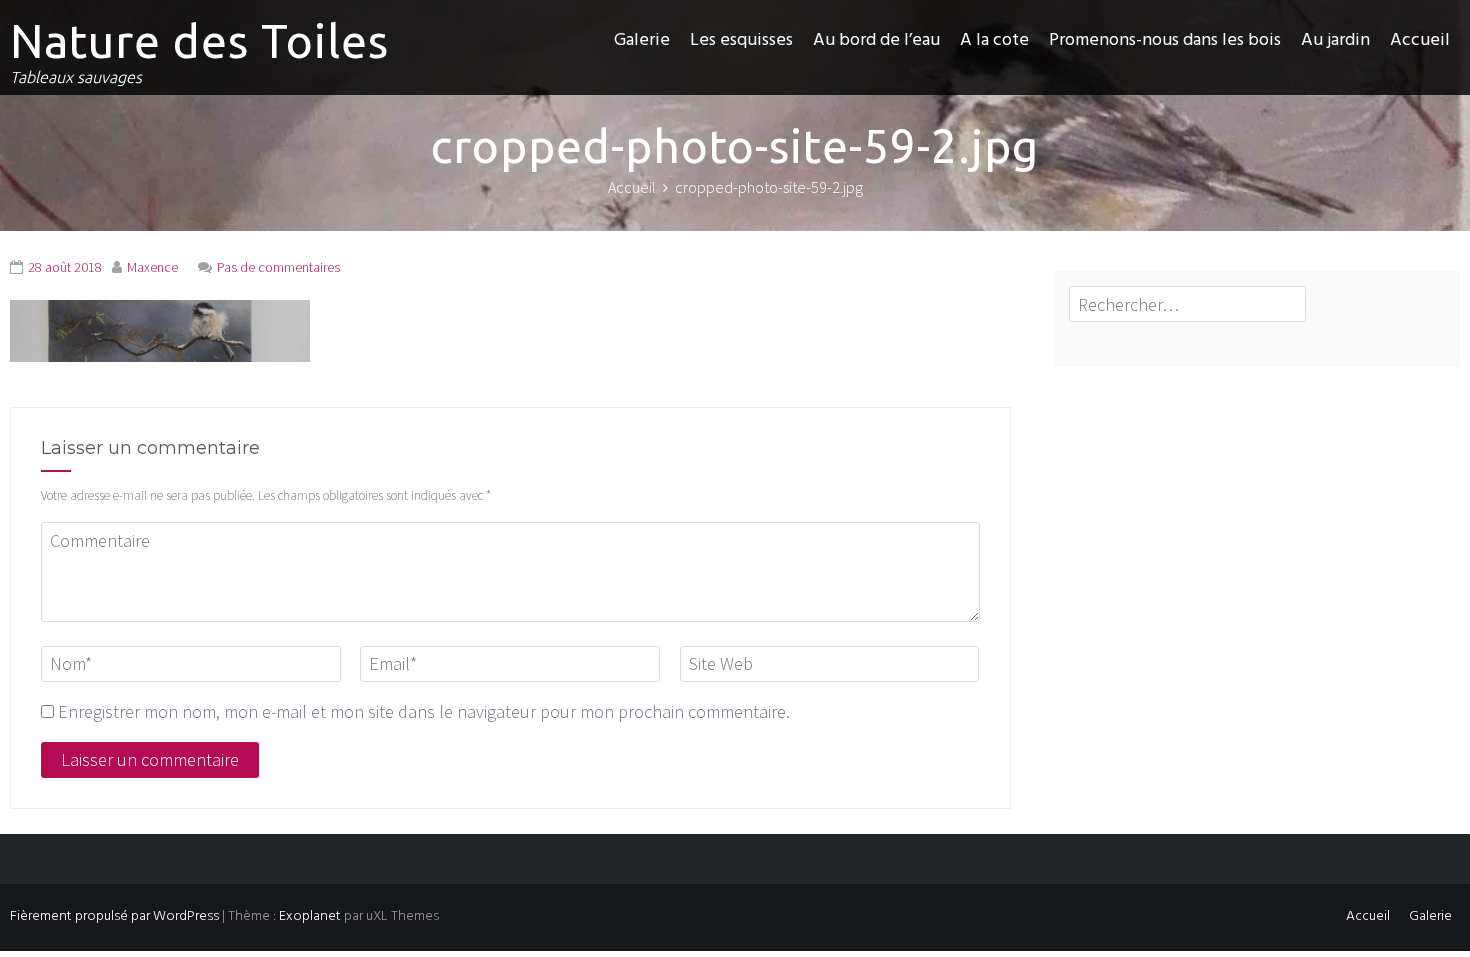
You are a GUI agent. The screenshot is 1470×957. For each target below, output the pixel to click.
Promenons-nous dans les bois (1165, 40)
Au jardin (1335, 40)
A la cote (994, 40)
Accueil (1420, 40)
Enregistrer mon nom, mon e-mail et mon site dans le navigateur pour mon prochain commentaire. (424, 711)
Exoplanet (310, 916)
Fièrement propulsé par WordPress (114, 916)
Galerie (642, 40)
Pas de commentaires (278, 267)
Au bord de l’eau (876, 40)
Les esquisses (741, 40)
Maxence (152, 267)
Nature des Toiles (199, 41)
